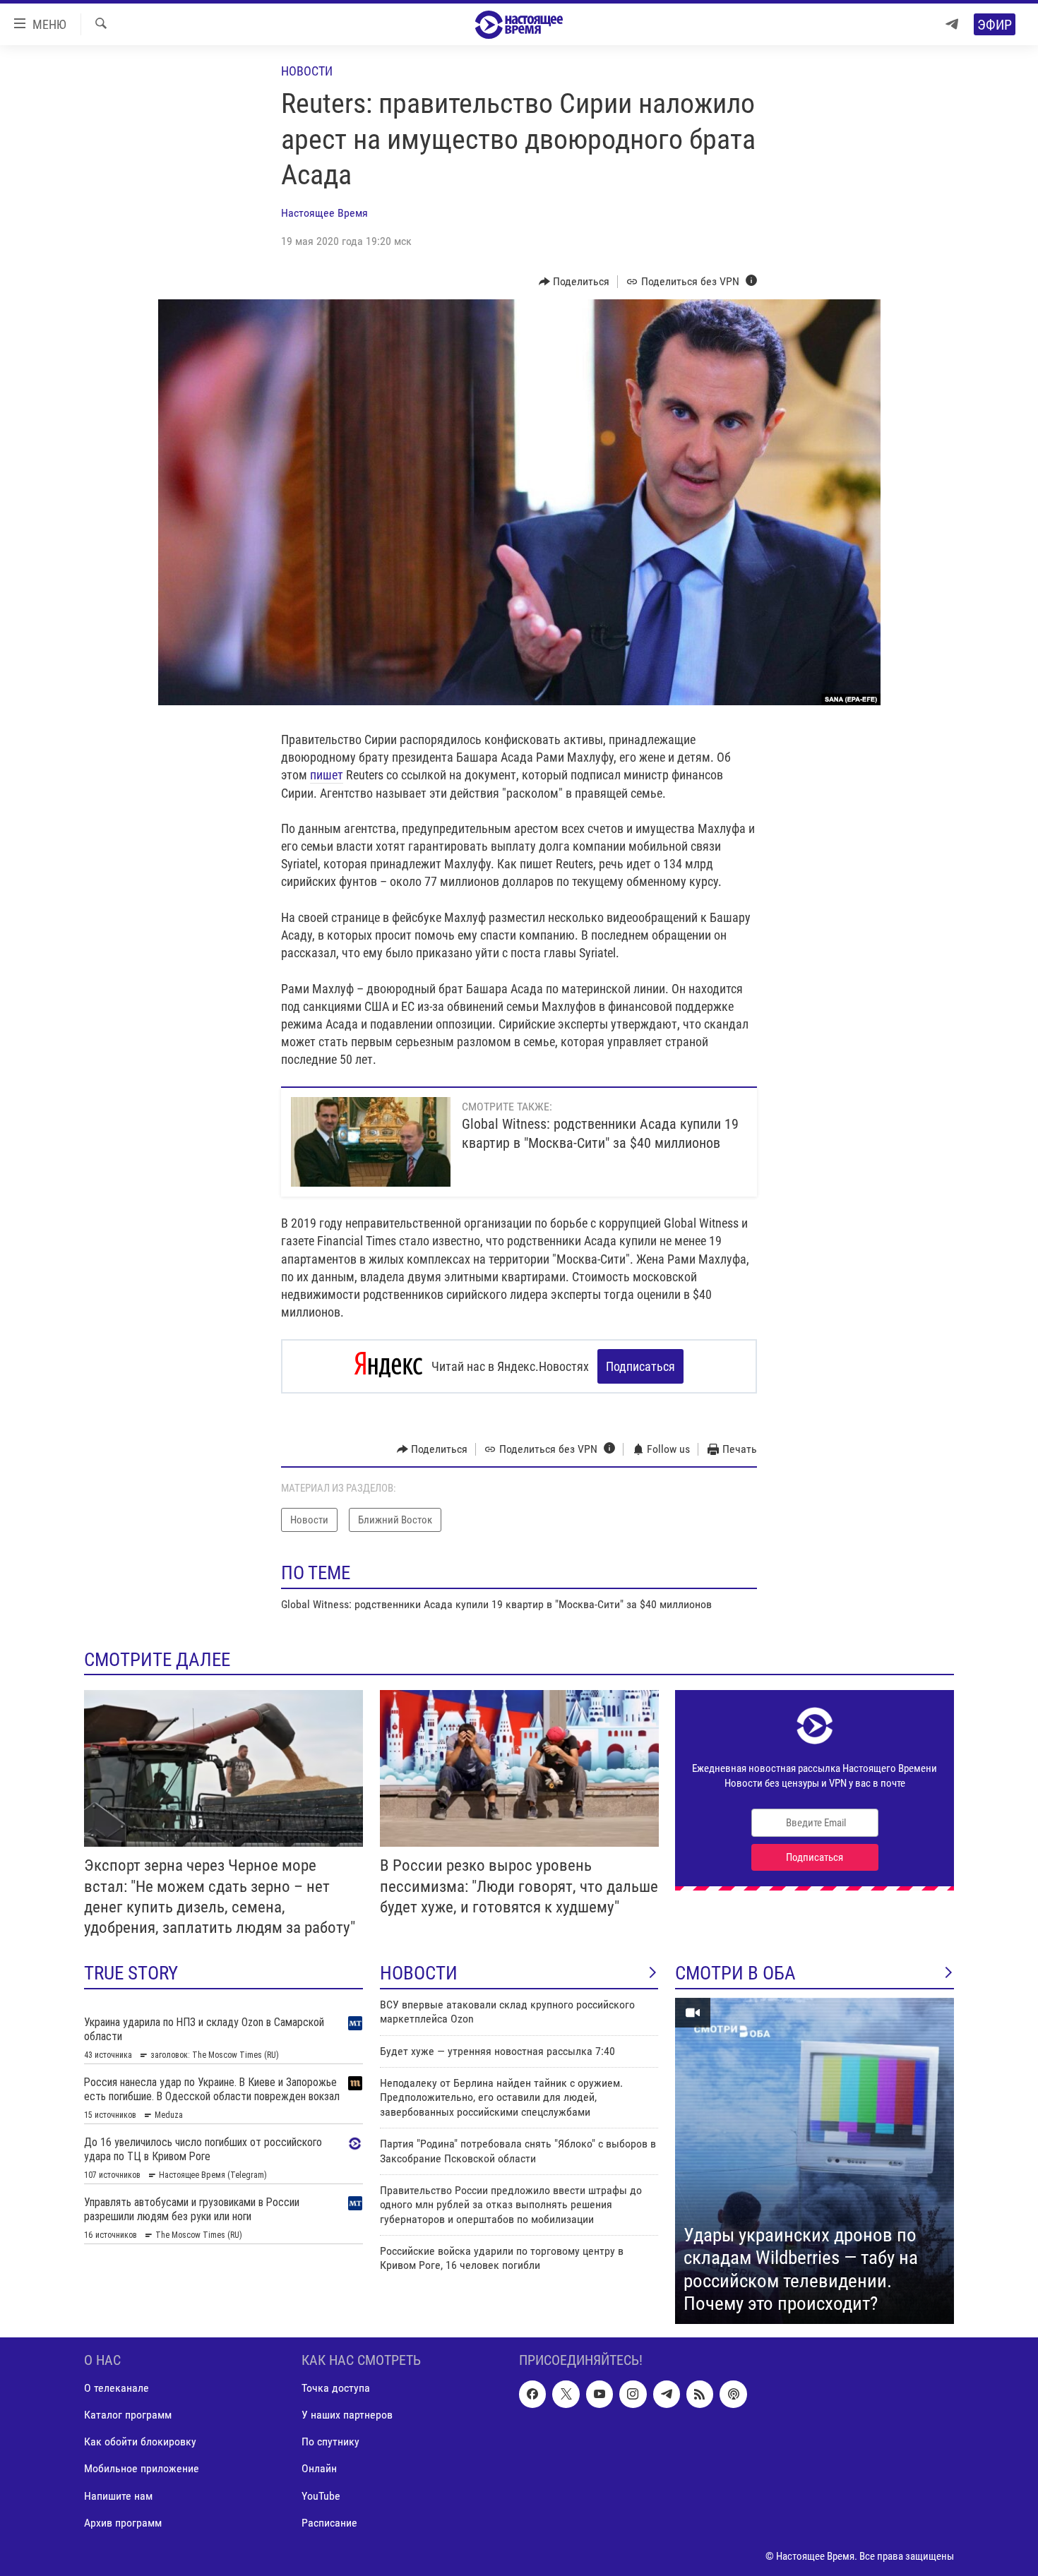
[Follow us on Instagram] (633, 2394)
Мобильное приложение (142, 2468)
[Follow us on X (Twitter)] (566, 2394)
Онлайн (319, 2468)
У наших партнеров (347, 2415)
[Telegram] (952, 24)
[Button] (574, 282)
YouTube (321, 2495)
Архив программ (123, 2522)
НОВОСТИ (419, 1973)
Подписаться (640, 1366)
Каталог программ (128, 2415)
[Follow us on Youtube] (599, 2394)
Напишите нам (118, 2495)
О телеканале (117, 2388)
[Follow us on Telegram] (667, 2394)
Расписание (329, 2522)
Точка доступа (336, 2388)
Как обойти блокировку (140, 2442)
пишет (327, 775)
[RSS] (700, 2394)
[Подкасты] (733, 2394)
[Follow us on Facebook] (532, 2394)
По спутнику (330, 2442)
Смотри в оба (735, 1973)
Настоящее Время (324, 213)
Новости (307, 71)
